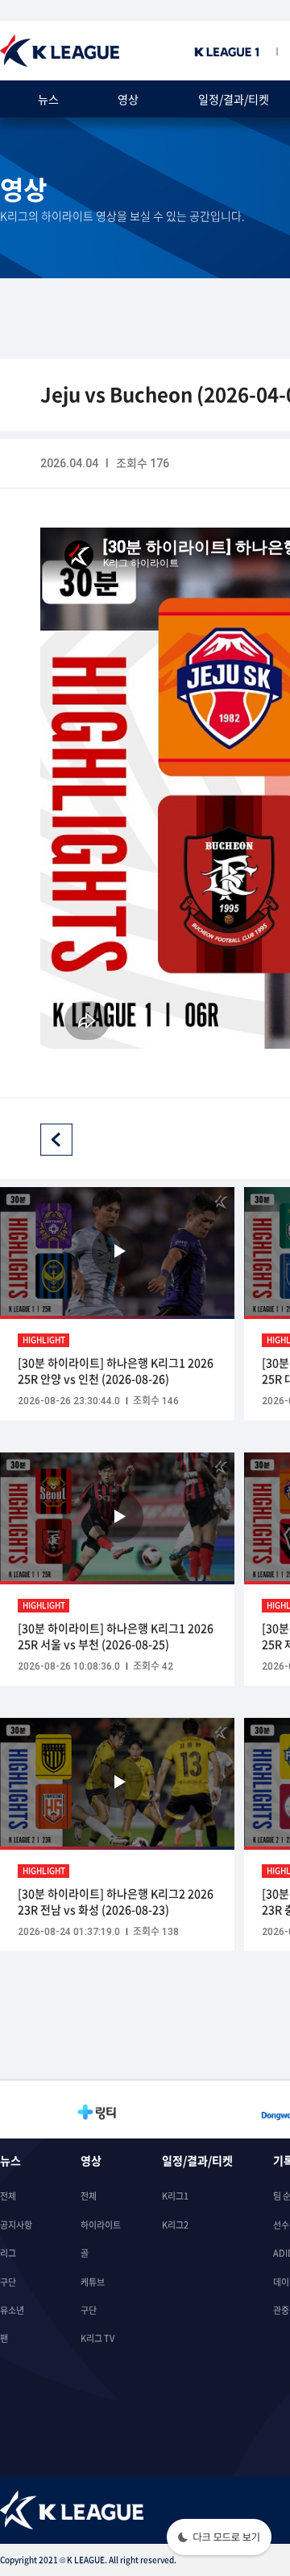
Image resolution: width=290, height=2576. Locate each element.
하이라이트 (101, 2225)
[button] (219, 2539)
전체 (8, 2196)
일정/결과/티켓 (234, 99)
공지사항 (16, 2225)
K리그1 (175, 2196)
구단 (8, 2282)
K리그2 (175, 2225)
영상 (128, 99)
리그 (8, 2253)
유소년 (12, 2310)
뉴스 (48, 99)
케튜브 (93, 2282)
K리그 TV (97, 2338)
